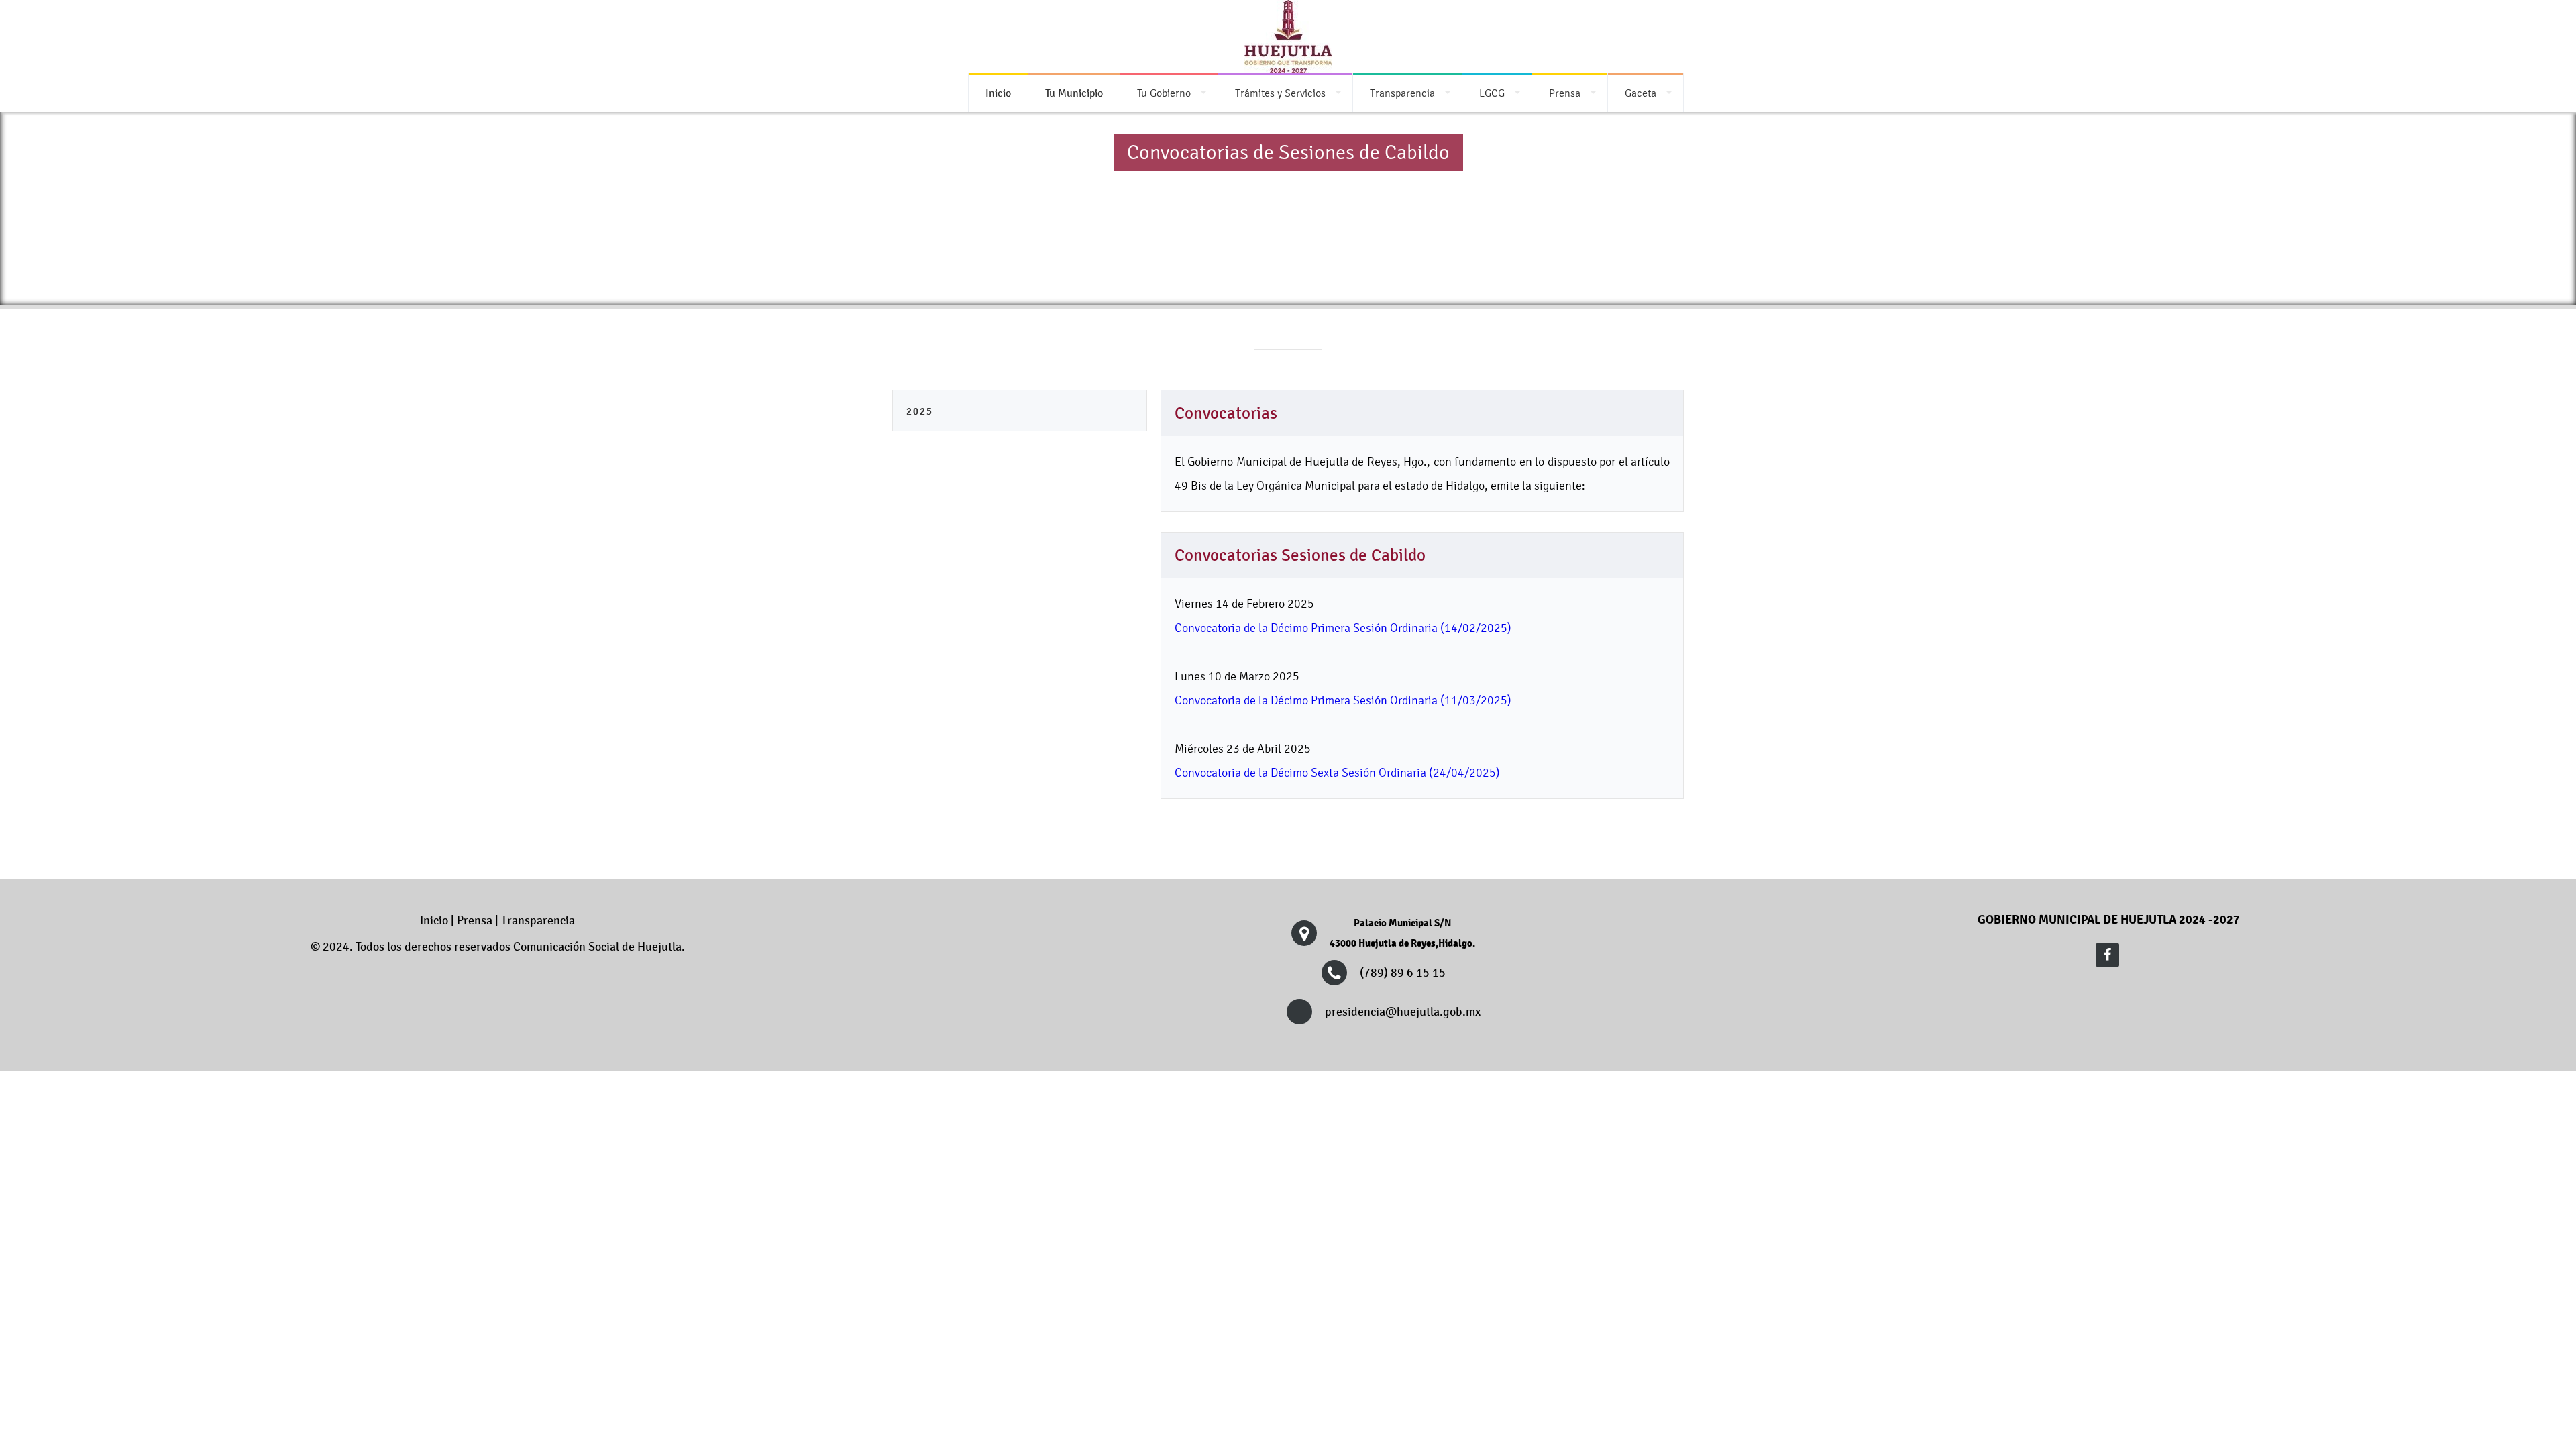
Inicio (434, 920)
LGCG (1492, 93)
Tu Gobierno (1164, 93)
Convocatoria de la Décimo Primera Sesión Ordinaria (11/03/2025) (1343, 700)
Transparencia (1402, 93)
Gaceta (1641, 93)
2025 (920, 411)
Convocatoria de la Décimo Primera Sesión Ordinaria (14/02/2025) (1343, 628)
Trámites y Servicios (1280, 93)
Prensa (1565, 93)
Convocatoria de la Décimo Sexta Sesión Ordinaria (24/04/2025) (1337, 772)
